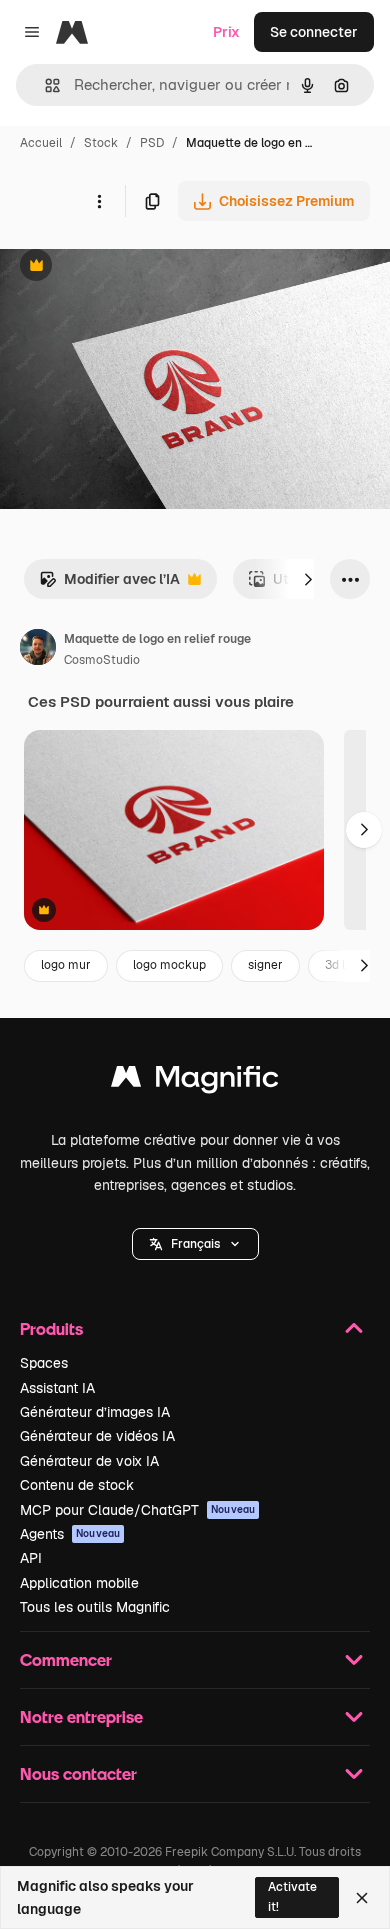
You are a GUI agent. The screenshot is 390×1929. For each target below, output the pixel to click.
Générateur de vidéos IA (97, 1436)
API (31, 1558)
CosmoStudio (102, 660)
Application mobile (79, 1583)
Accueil (41, 143)
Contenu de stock (77, 1485)
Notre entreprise (81, 1716)
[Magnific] (195, 1081)
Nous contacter (78, 1773)
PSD (152, 143)
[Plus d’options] (99, 201)
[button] (195, 1244)
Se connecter (314, 32)
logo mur (66, 965)
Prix (226, 32)
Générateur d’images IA (95, 1412)
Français (195, 1244)
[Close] (362, 1898)
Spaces (44, 1363)
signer (265, 965)
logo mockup (169, 965)
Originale (132, 267)
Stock (101, 143)
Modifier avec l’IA (109, 584)
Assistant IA (57, 1388)
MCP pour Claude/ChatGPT (137, 1510)
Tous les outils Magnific (95, 1607)
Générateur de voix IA (89, 1461)
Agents (70, 1534)
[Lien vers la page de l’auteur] (38, 650)
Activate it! (292, 1896)
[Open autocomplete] (44, 85)
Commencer (66, 1659)
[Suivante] (308, 579)
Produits (51, 1328)
